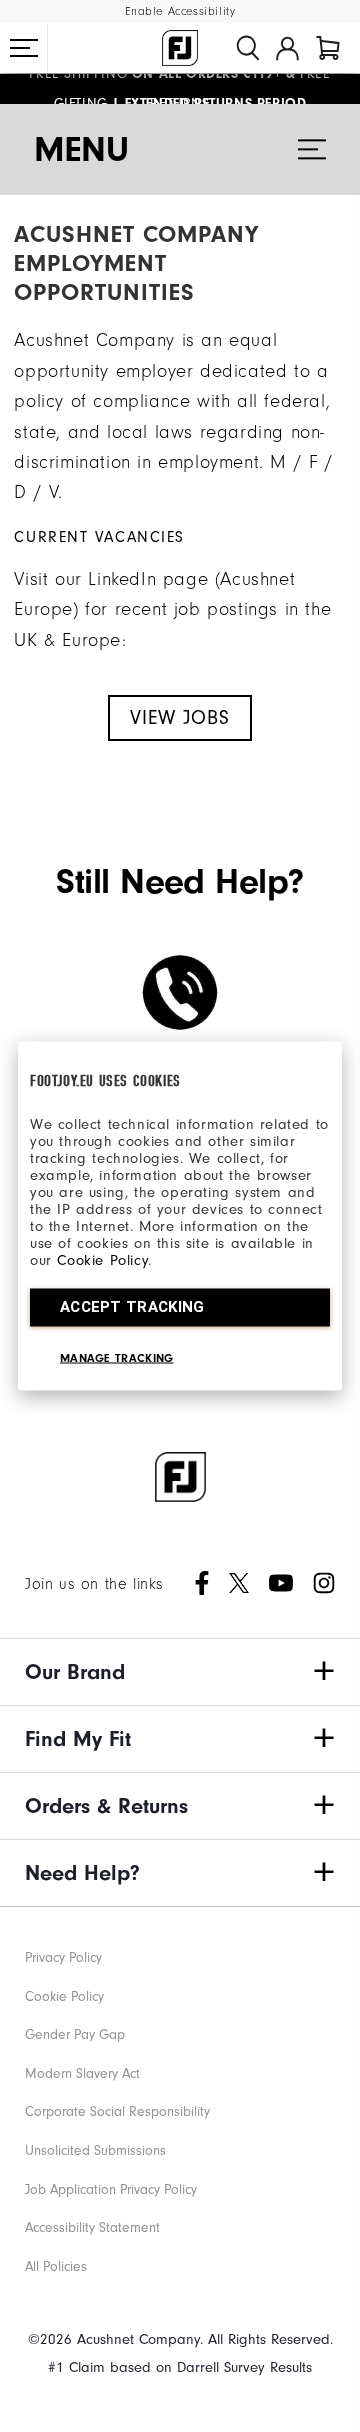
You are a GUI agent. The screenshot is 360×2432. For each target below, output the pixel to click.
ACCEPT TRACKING (132, 1307)
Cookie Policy (102, 1260)
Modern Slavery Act (82, 2073)
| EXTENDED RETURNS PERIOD (180, 95)
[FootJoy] (180, 48)
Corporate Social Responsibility (117, 2111)
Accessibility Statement (92, 2227)
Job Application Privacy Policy (111, 2189)
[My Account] (287, 48)
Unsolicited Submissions (95, 2150)
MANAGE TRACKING (117, 1358)
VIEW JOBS (180, 717)
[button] (24, 48)
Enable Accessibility (180, 11)
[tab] (328, 48)
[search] (248, 48)
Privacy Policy (63, 1957)
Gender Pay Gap (75, 2034)
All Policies (56, 2266)
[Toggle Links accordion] (180, 1672)
